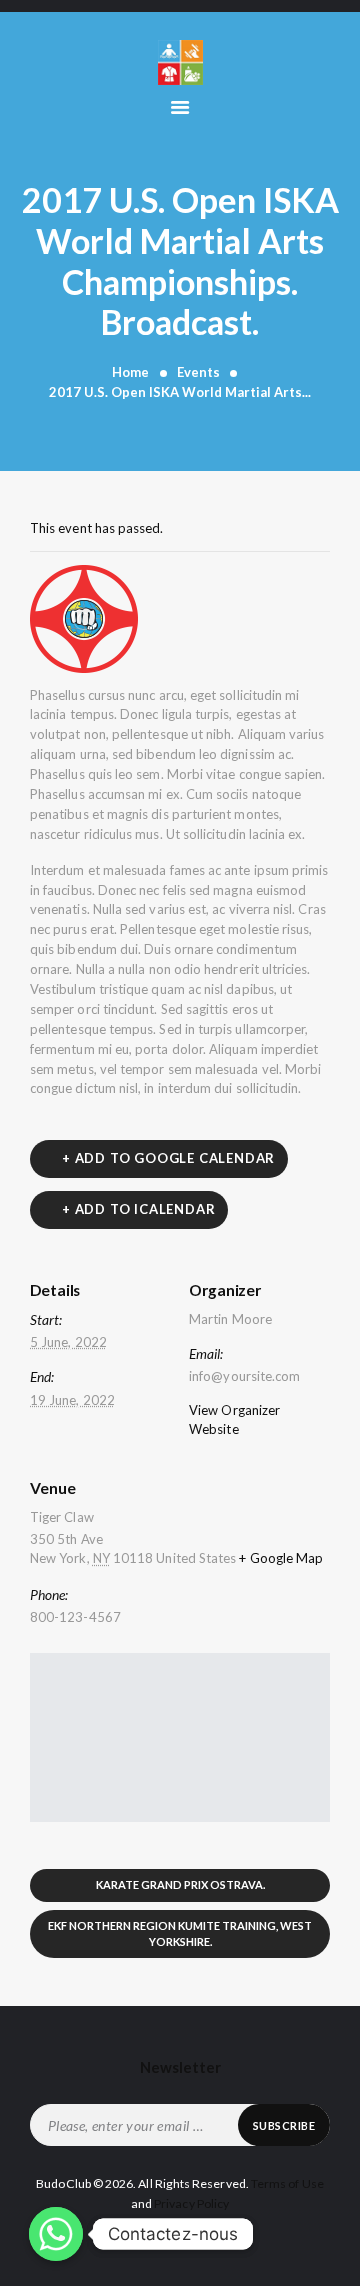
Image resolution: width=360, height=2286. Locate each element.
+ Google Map (281, 1558)
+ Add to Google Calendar (168, 1158)
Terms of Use (287, 2183)
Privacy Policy (191, 2203)
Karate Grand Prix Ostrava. (180, 1884)
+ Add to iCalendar (138, 1209)
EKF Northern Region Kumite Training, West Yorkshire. (180, 1933)
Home (130, 372)
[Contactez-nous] (56, 2234)
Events (198, 372)
